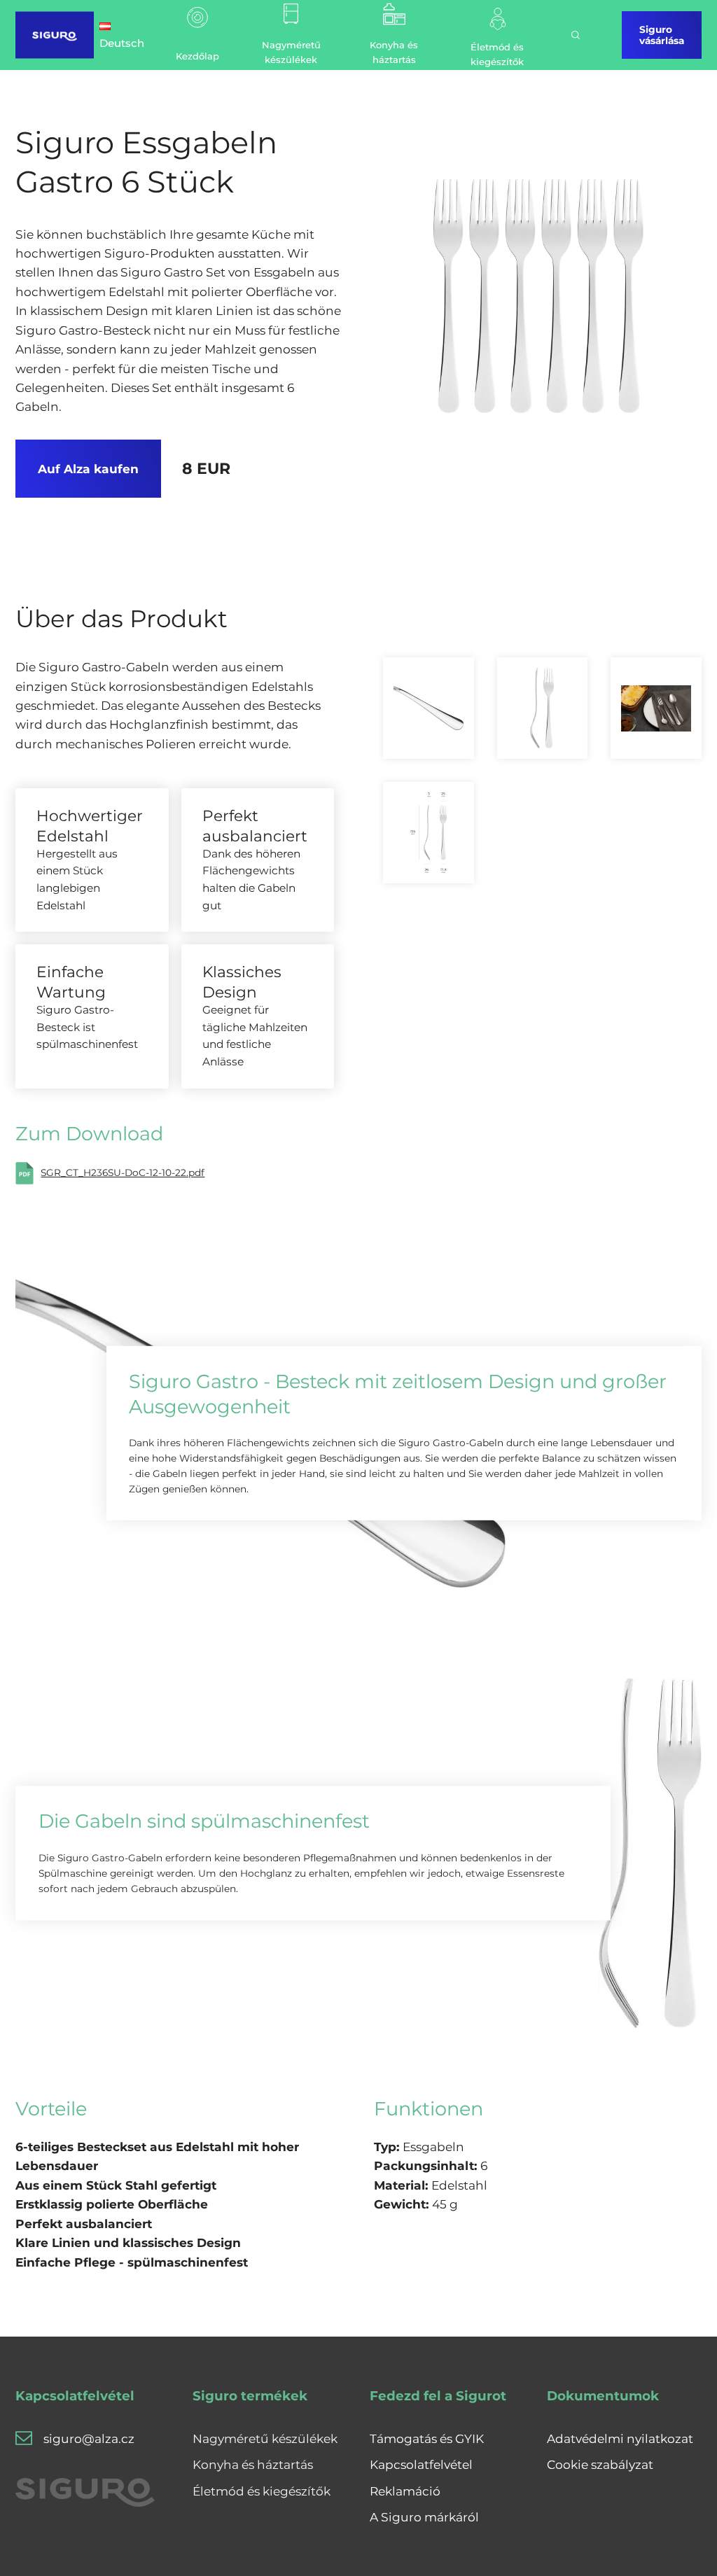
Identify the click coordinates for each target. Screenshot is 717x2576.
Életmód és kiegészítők (262, 2491)
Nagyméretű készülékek (265, 2438)
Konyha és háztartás (253, 2464)
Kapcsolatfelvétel (421, 2464)
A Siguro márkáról (424, 2517)
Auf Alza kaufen (88, 469)
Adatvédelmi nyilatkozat (620, 2438)
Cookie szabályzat (600, 2464)
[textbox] (179, 2204)
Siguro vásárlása (662, 35)
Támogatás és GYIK (427, 2438)
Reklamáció (405, 2491)
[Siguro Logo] (55, 35)
